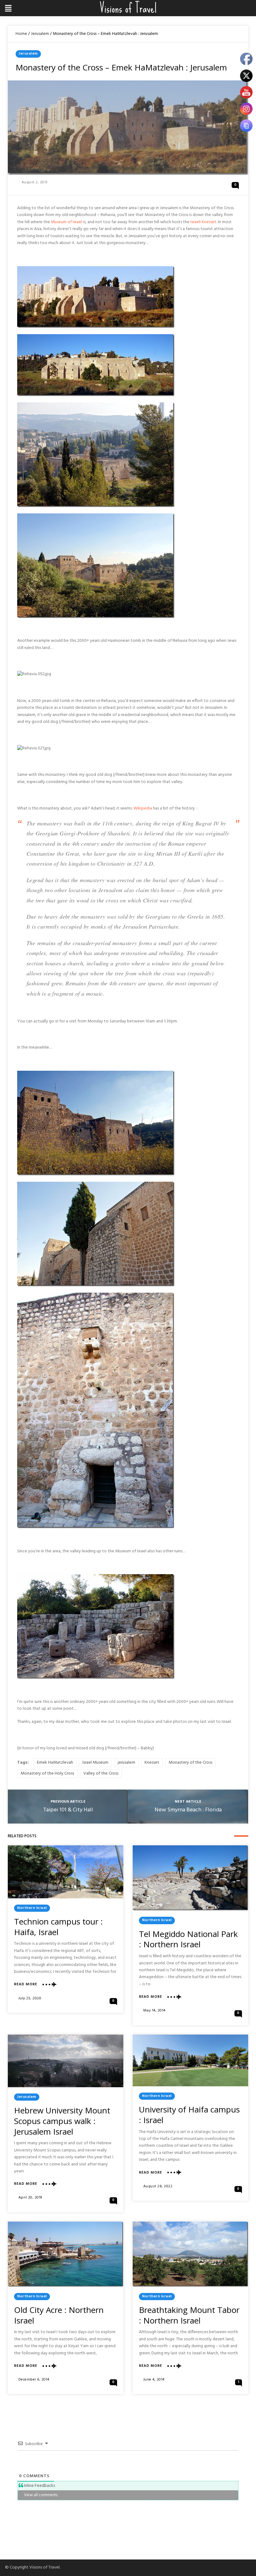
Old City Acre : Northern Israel (59, 2315)
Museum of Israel (66, 222)
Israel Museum (95, 1763)
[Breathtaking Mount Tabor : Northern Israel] (190, 2254)
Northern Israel (32, 1908)
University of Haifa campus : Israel (189, 2115)
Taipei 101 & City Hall (68, 1810)
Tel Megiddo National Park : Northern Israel (188, 1939)
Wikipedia (143, 808)
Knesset (152, 1763)
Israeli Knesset (203, 222)
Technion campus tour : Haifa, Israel (58, 1927)
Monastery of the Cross (190, 1763)
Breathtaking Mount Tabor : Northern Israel (189, 2315)
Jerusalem (40, 34)
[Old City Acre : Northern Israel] (66, 2254)
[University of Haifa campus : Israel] (190, 2060)
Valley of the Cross (101, 1773)
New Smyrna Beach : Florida (188, 1810)
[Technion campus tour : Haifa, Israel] (66, 1872)
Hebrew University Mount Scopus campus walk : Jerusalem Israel (62, 2121)
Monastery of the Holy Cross (47, 1773)
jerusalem (126, 1763)
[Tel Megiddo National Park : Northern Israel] (190, 1878)
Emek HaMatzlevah (55, 1763)
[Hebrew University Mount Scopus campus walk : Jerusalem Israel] (66, 2061)
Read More (26, 1985)
